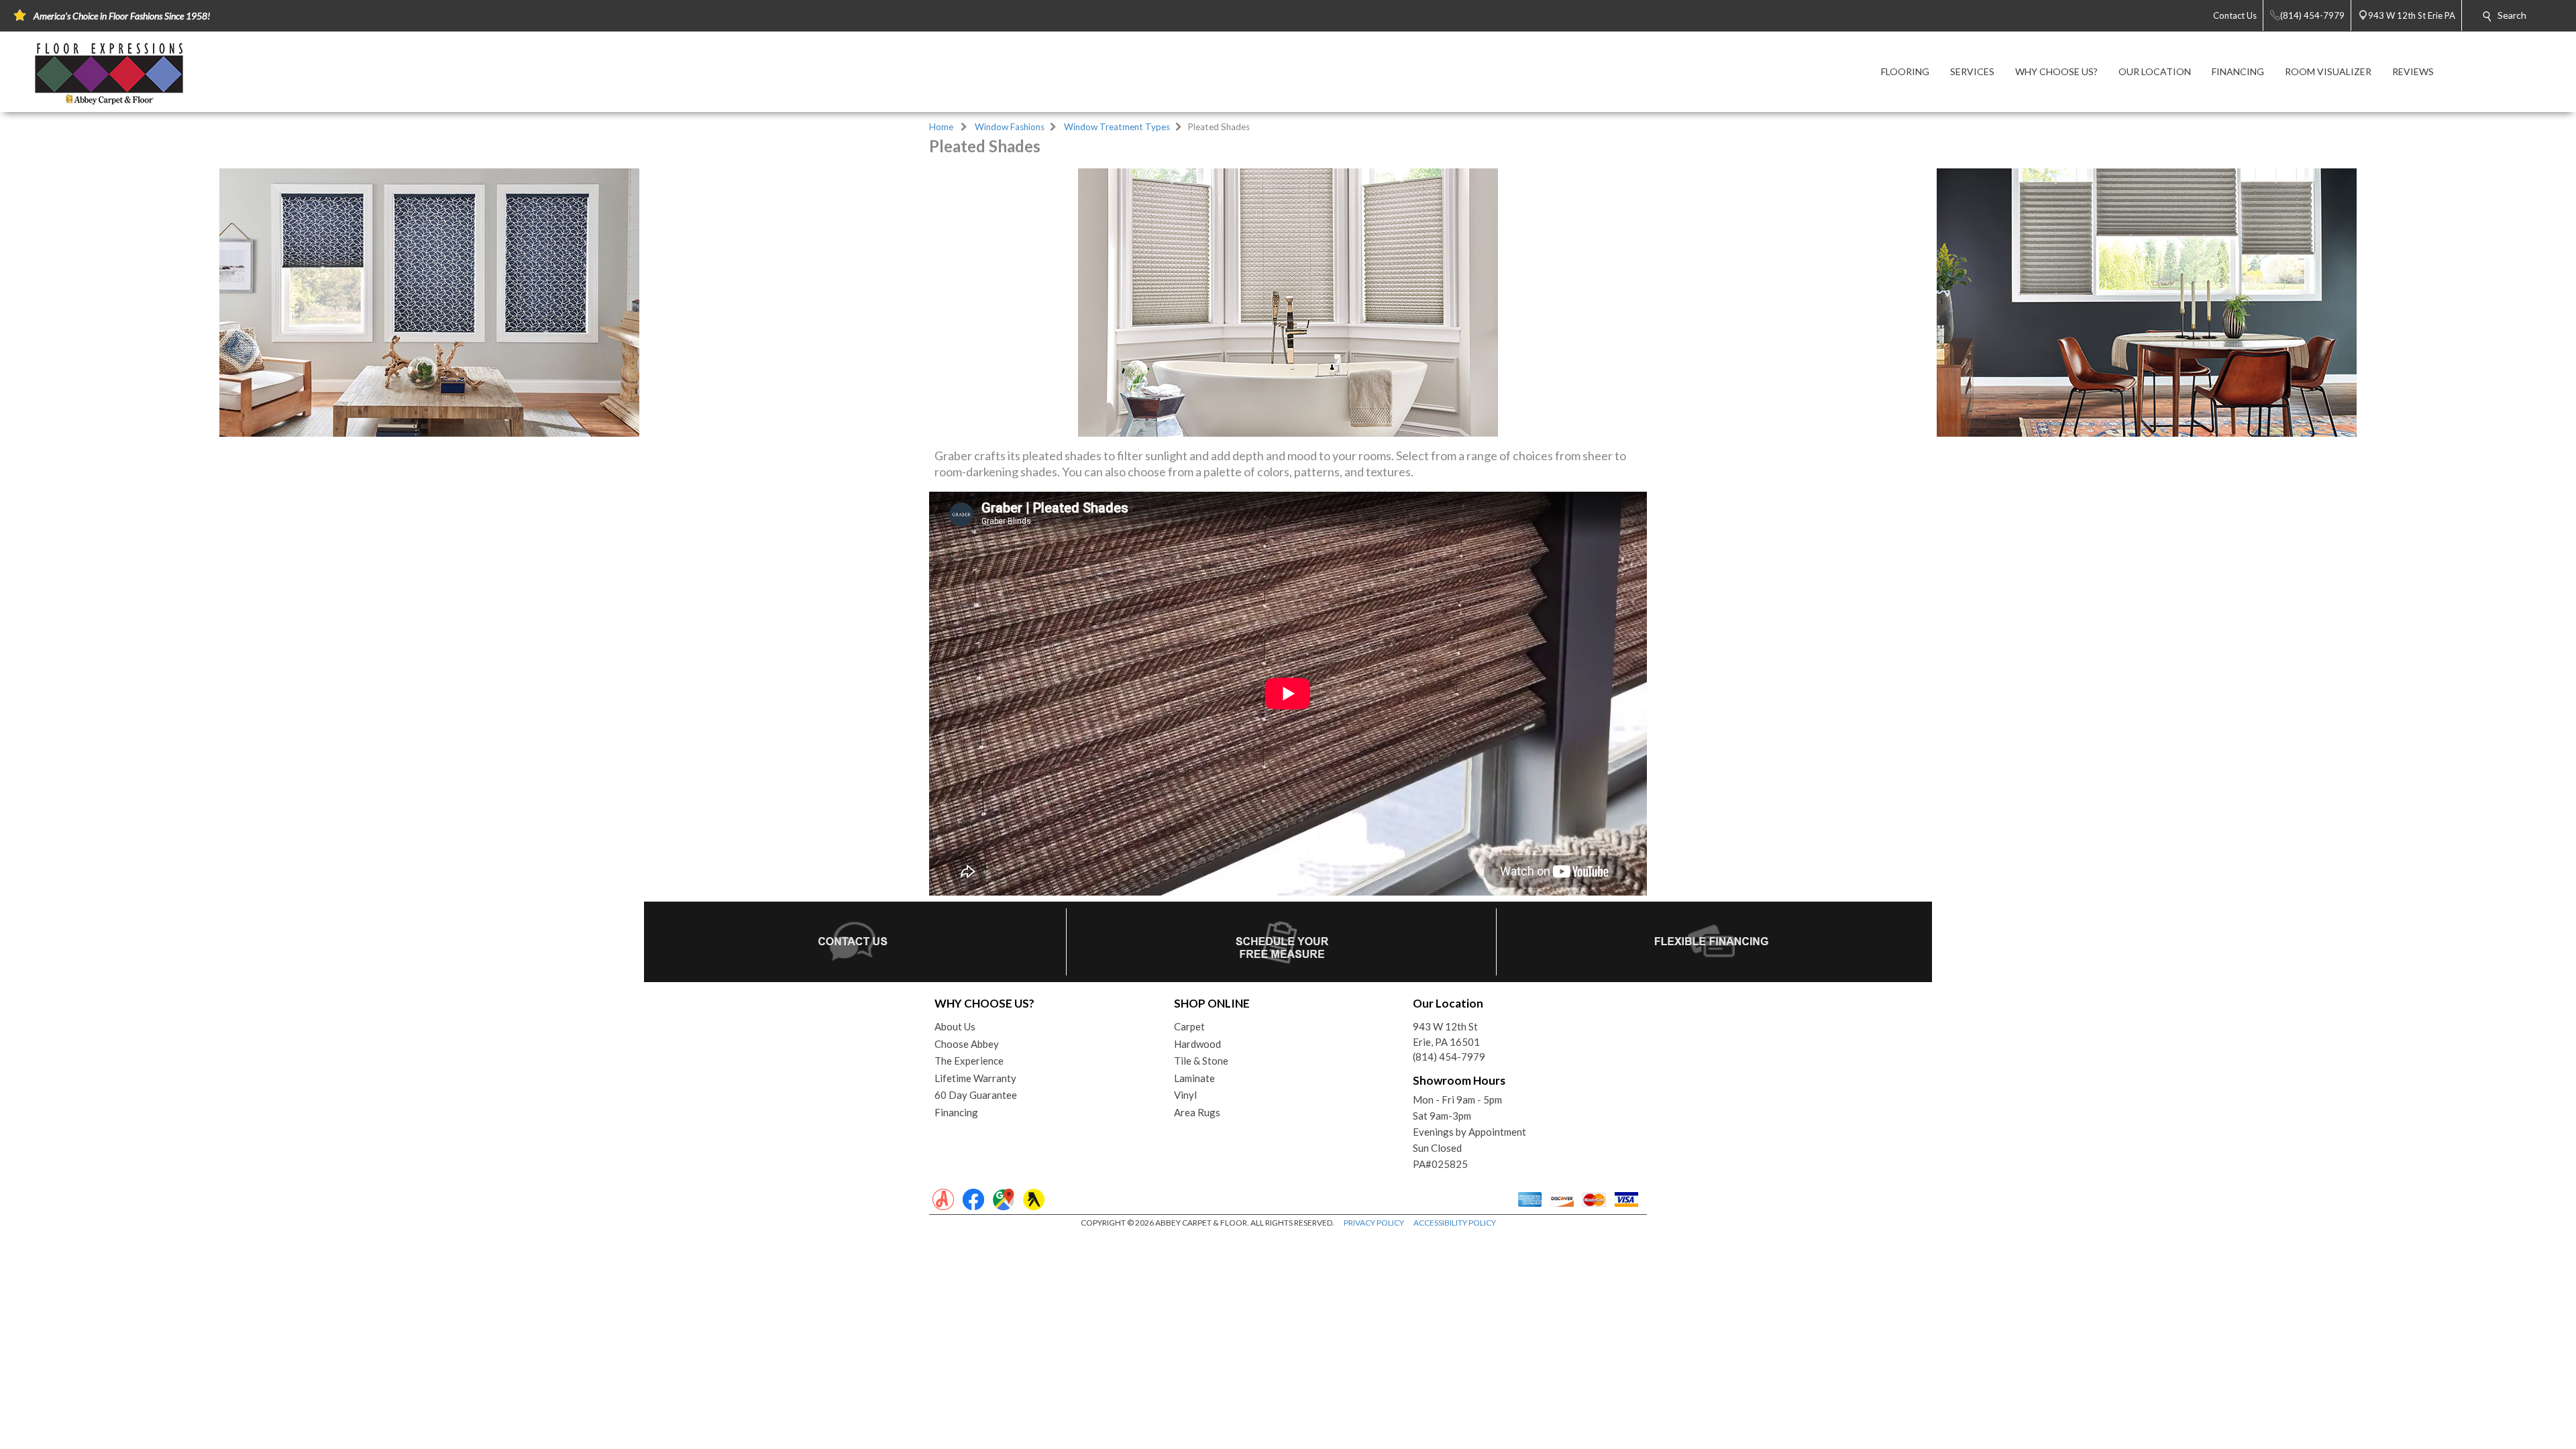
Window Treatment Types (1117, 127)
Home (941, 127)
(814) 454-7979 (1449, 1057)
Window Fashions (1010, 127)
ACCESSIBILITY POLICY (1455, 1223)
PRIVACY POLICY (1374, 1223)
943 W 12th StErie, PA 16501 (1446, 1034)
